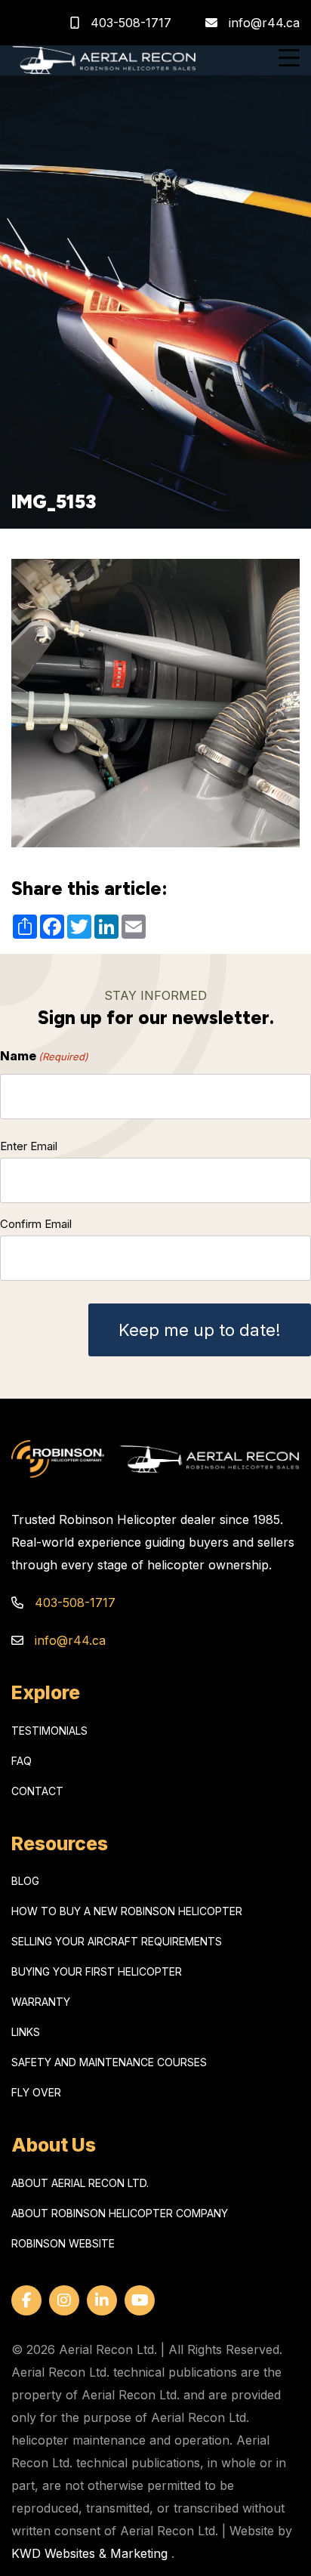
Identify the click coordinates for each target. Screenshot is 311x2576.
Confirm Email (36, 1224)
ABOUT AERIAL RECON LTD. (80, 2183)
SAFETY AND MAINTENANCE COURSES (109, 2062)
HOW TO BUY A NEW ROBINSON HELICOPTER (127, 1911)
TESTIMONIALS (49, 1731)
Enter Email (29, 1146)
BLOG (25, 1881)
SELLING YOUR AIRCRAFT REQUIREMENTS (117, 1941)
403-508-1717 (129, 23)
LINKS (26, 2032)
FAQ (22, 1761)
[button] (289, 60)
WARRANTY (41, 2002)
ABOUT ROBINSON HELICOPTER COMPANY (120, 2213)
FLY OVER (36, 2092)
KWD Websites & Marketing (89, 2553)
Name (44, 1056)
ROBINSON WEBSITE (63, 2243)
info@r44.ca (264, 23)
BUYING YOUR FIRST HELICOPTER (97, 1971)
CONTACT (37, 1791)
